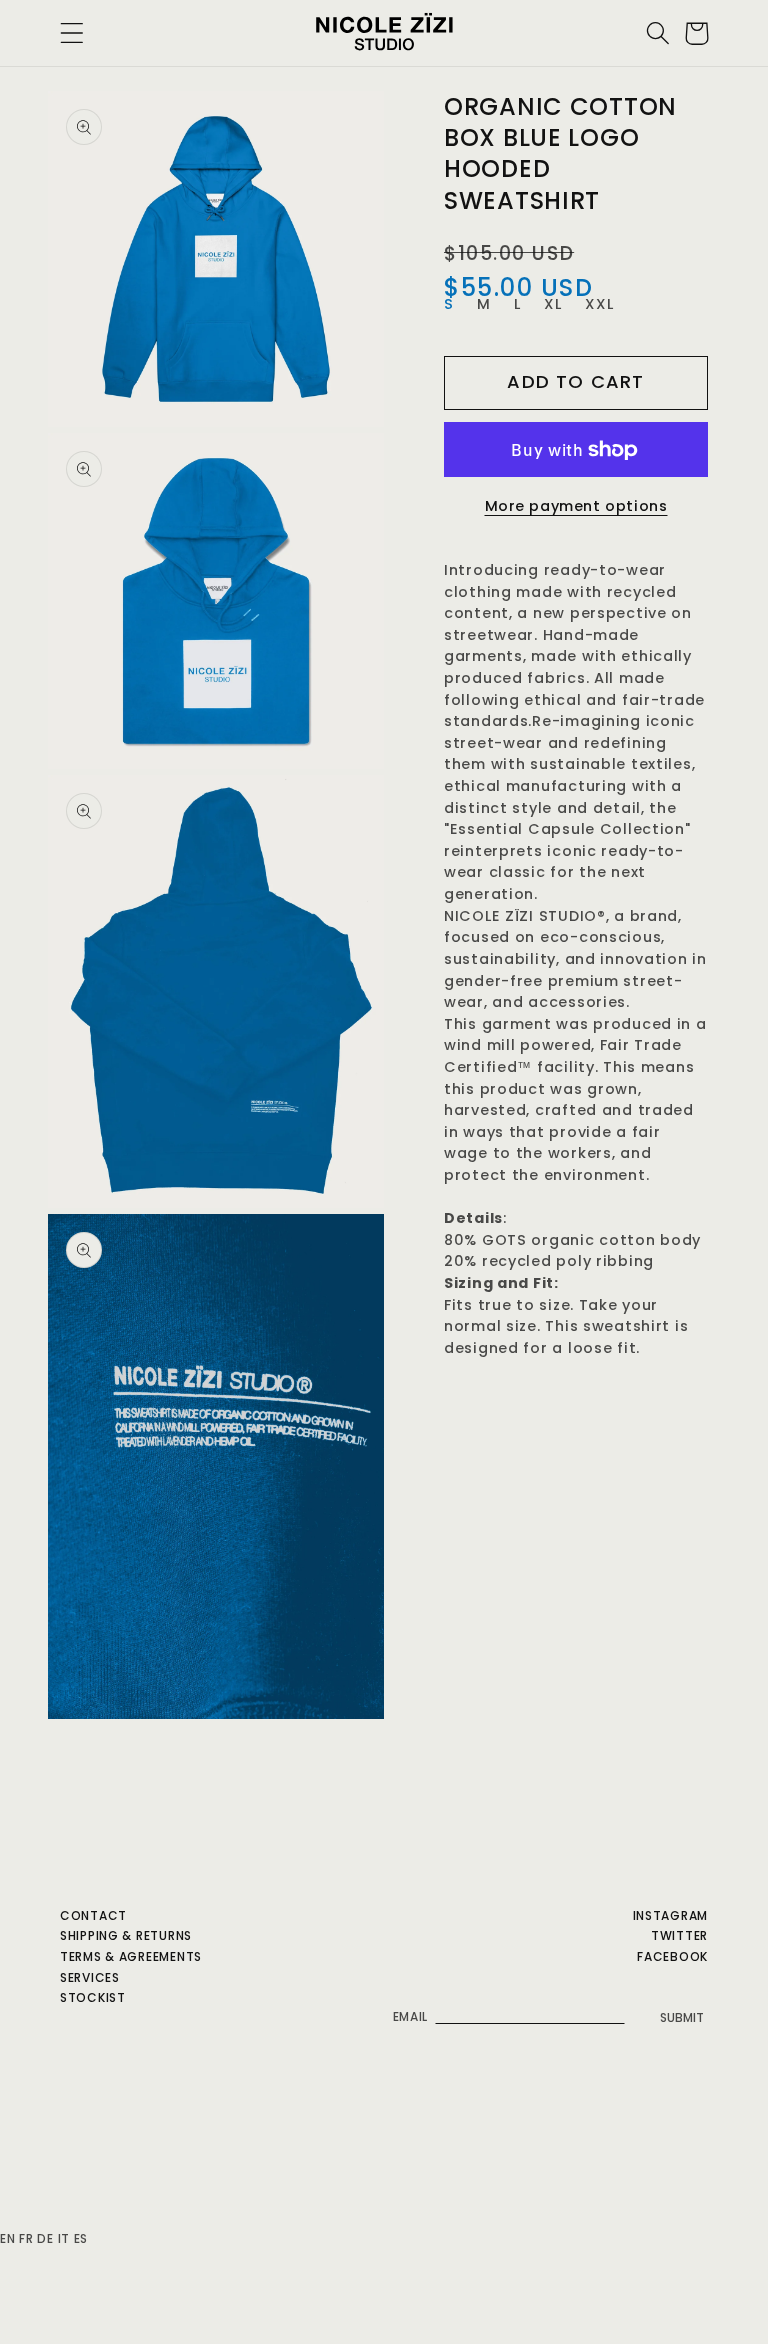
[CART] (696, 33)
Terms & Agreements (131, 1956)
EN (7, 2238)
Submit (682, 2017)
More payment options (576, 506)
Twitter (679, 1935)
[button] (72, 33)
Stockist (93, 1997)
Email (411, 2016)
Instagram (670, 1915)
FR (26, 2238)
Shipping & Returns (126, 1935)
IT (64, 2238)
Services (90, 1977)
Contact (93, 1915)
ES (81, 2238)
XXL (600, 304)
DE (45, 2238)
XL (553, 304)
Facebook (672, 1956)
